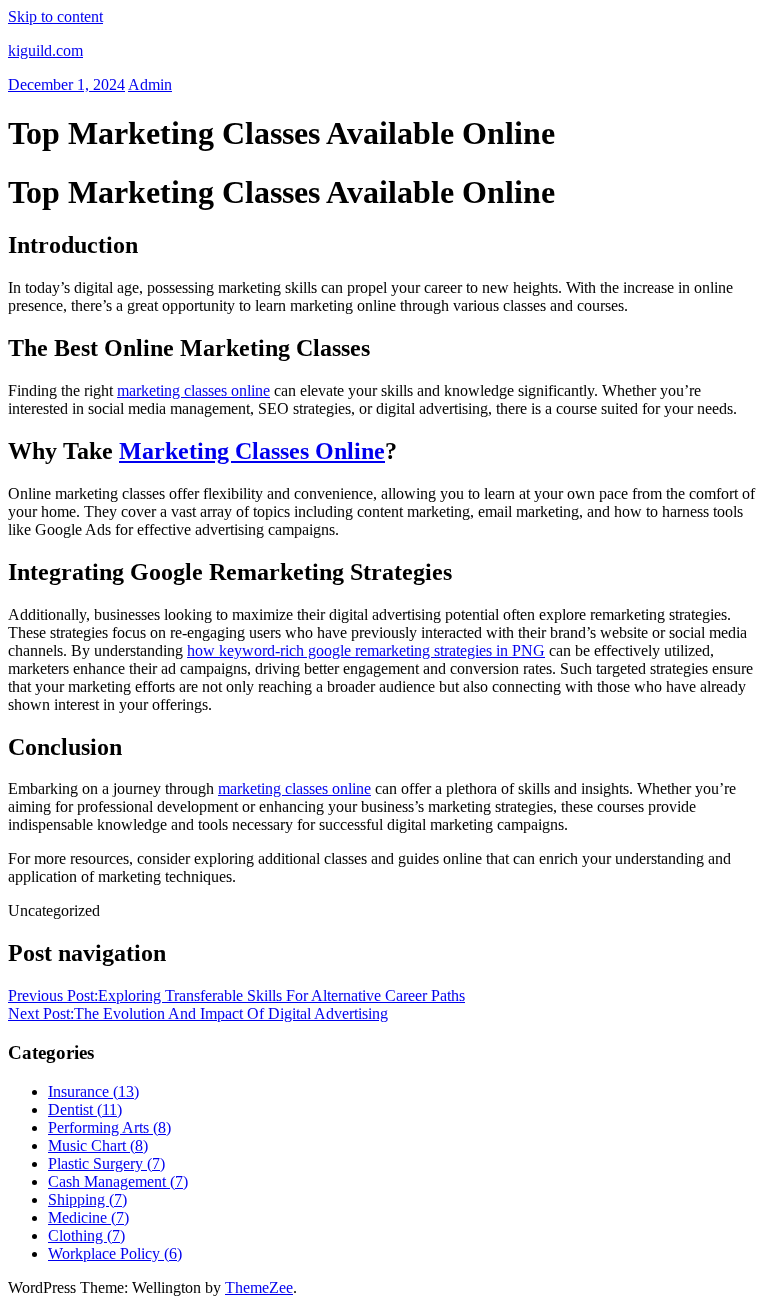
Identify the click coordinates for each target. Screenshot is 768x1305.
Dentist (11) (85, 1109)
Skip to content (55, 16)
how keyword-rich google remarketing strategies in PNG (366, 650)
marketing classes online (193, 390)
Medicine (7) (88, 1217)
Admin (150, 84)
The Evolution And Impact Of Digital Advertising (198, 1013)
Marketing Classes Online (252, 451)
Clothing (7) (86, 1235)
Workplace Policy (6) (115, 1253)
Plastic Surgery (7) (106, 1163)
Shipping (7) (87, 1199)
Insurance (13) (93, 1091)
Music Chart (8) (98, 1145)
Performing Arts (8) (109, 1127)
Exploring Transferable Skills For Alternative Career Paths (236, 995)
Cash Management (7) (118, 1181)
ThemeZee (259, 1287)
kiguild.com (45, 50)
